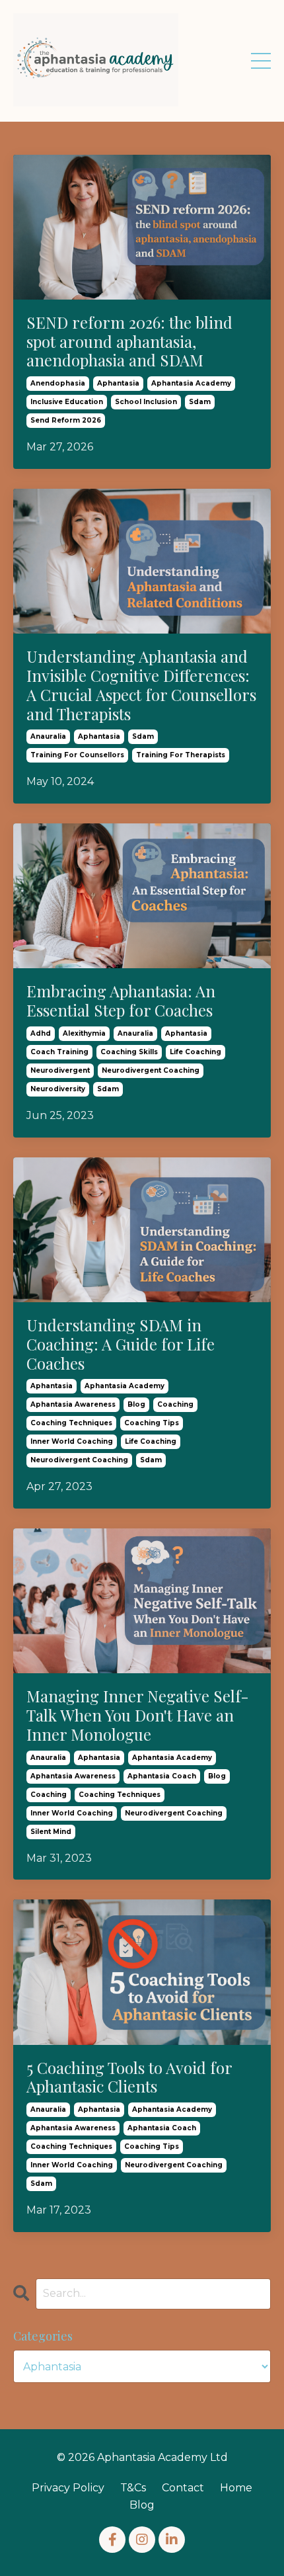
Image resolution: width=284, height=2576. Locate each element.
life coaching (195, 1052)
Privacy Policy (68, 2488)
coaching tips (152, 1423)
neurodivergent (60, 1070)
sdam (200, 402)
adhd (41, 1033)
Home (236, 2488)
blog (136, 1404)
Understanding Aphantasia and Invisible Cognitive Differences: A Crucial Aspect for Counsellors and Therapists (141, 685)
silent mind (51, 1832)
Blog (142, 2505)
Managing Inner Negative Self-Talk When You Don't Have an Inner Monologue (138, 1715)
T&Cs (133, 2488)
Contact (183, 2488)
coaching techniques (71, 1423)
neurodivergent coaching (151, 1070)
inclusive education (67, 402)
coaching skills (129, 1052)
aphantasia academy (191, 383)
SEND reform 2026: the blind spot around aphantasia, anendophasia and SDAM (129, 341)
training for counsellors (77, 755)
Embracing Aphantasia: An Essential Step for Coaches (121, 1001)
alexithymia (84, 1033)
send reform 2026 (66, 420)
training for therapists (181, 755)
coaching (175, 1404)
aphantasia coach (162, 1776)
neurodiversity (58, 1089)
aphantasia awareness (73, 1404)
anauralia (48, 736)
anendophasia (58, 383)
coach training (59, 1052)
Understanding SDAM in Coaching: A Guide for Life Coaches (121, 1344)
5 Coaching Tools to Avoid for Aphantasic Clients (129, 2077)
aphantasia (118, 383)
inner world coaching (72, 1441)
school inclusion (146, 402)
